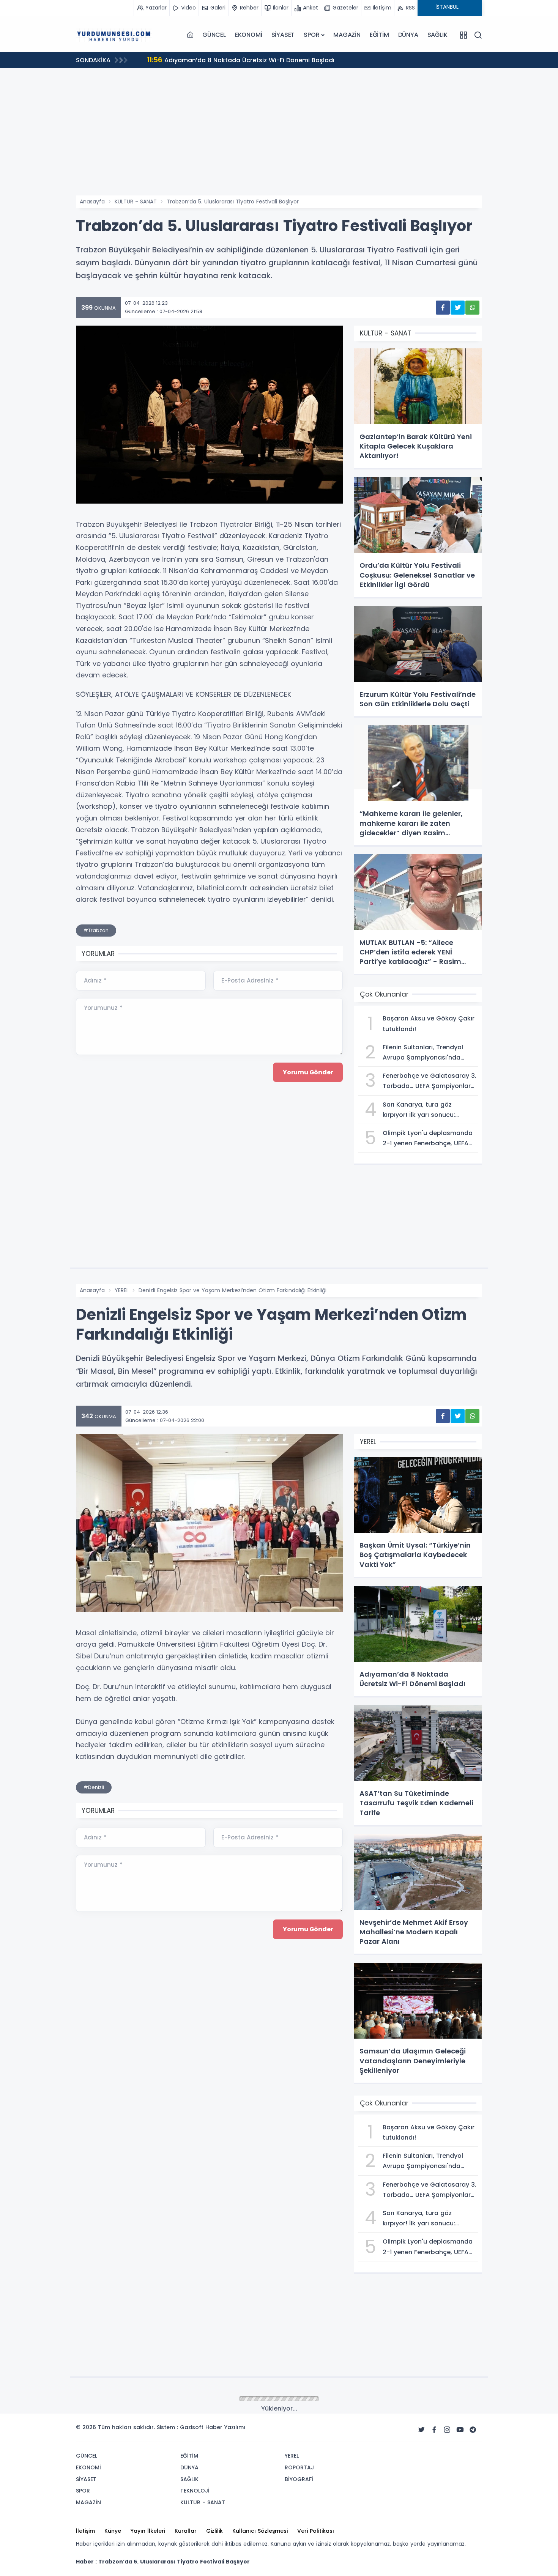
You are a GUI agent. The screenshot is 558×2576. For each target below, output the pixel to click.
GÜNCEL (214, 35)
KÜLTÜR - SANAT (136, 202)
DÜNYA (408, 35)
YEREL (122, 1290)
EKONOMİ (249, 35)
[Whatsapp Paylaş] (472, 308)
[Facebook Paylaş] (443, 308)
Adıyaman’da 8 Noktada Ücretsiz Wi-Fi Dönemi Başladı (241, 60)
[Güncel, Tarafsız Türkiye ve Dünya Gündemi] (114, 35)
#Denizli (94, 1787)
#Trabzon (96, 930)
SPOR (311, 35)
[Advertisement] (279, 139)
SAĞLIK (437, 35)
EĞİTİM (379, 35)
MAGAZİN (347, 35)
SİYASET (283, 35)
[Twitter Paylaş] (458, 308)
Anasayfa (92, 202)
